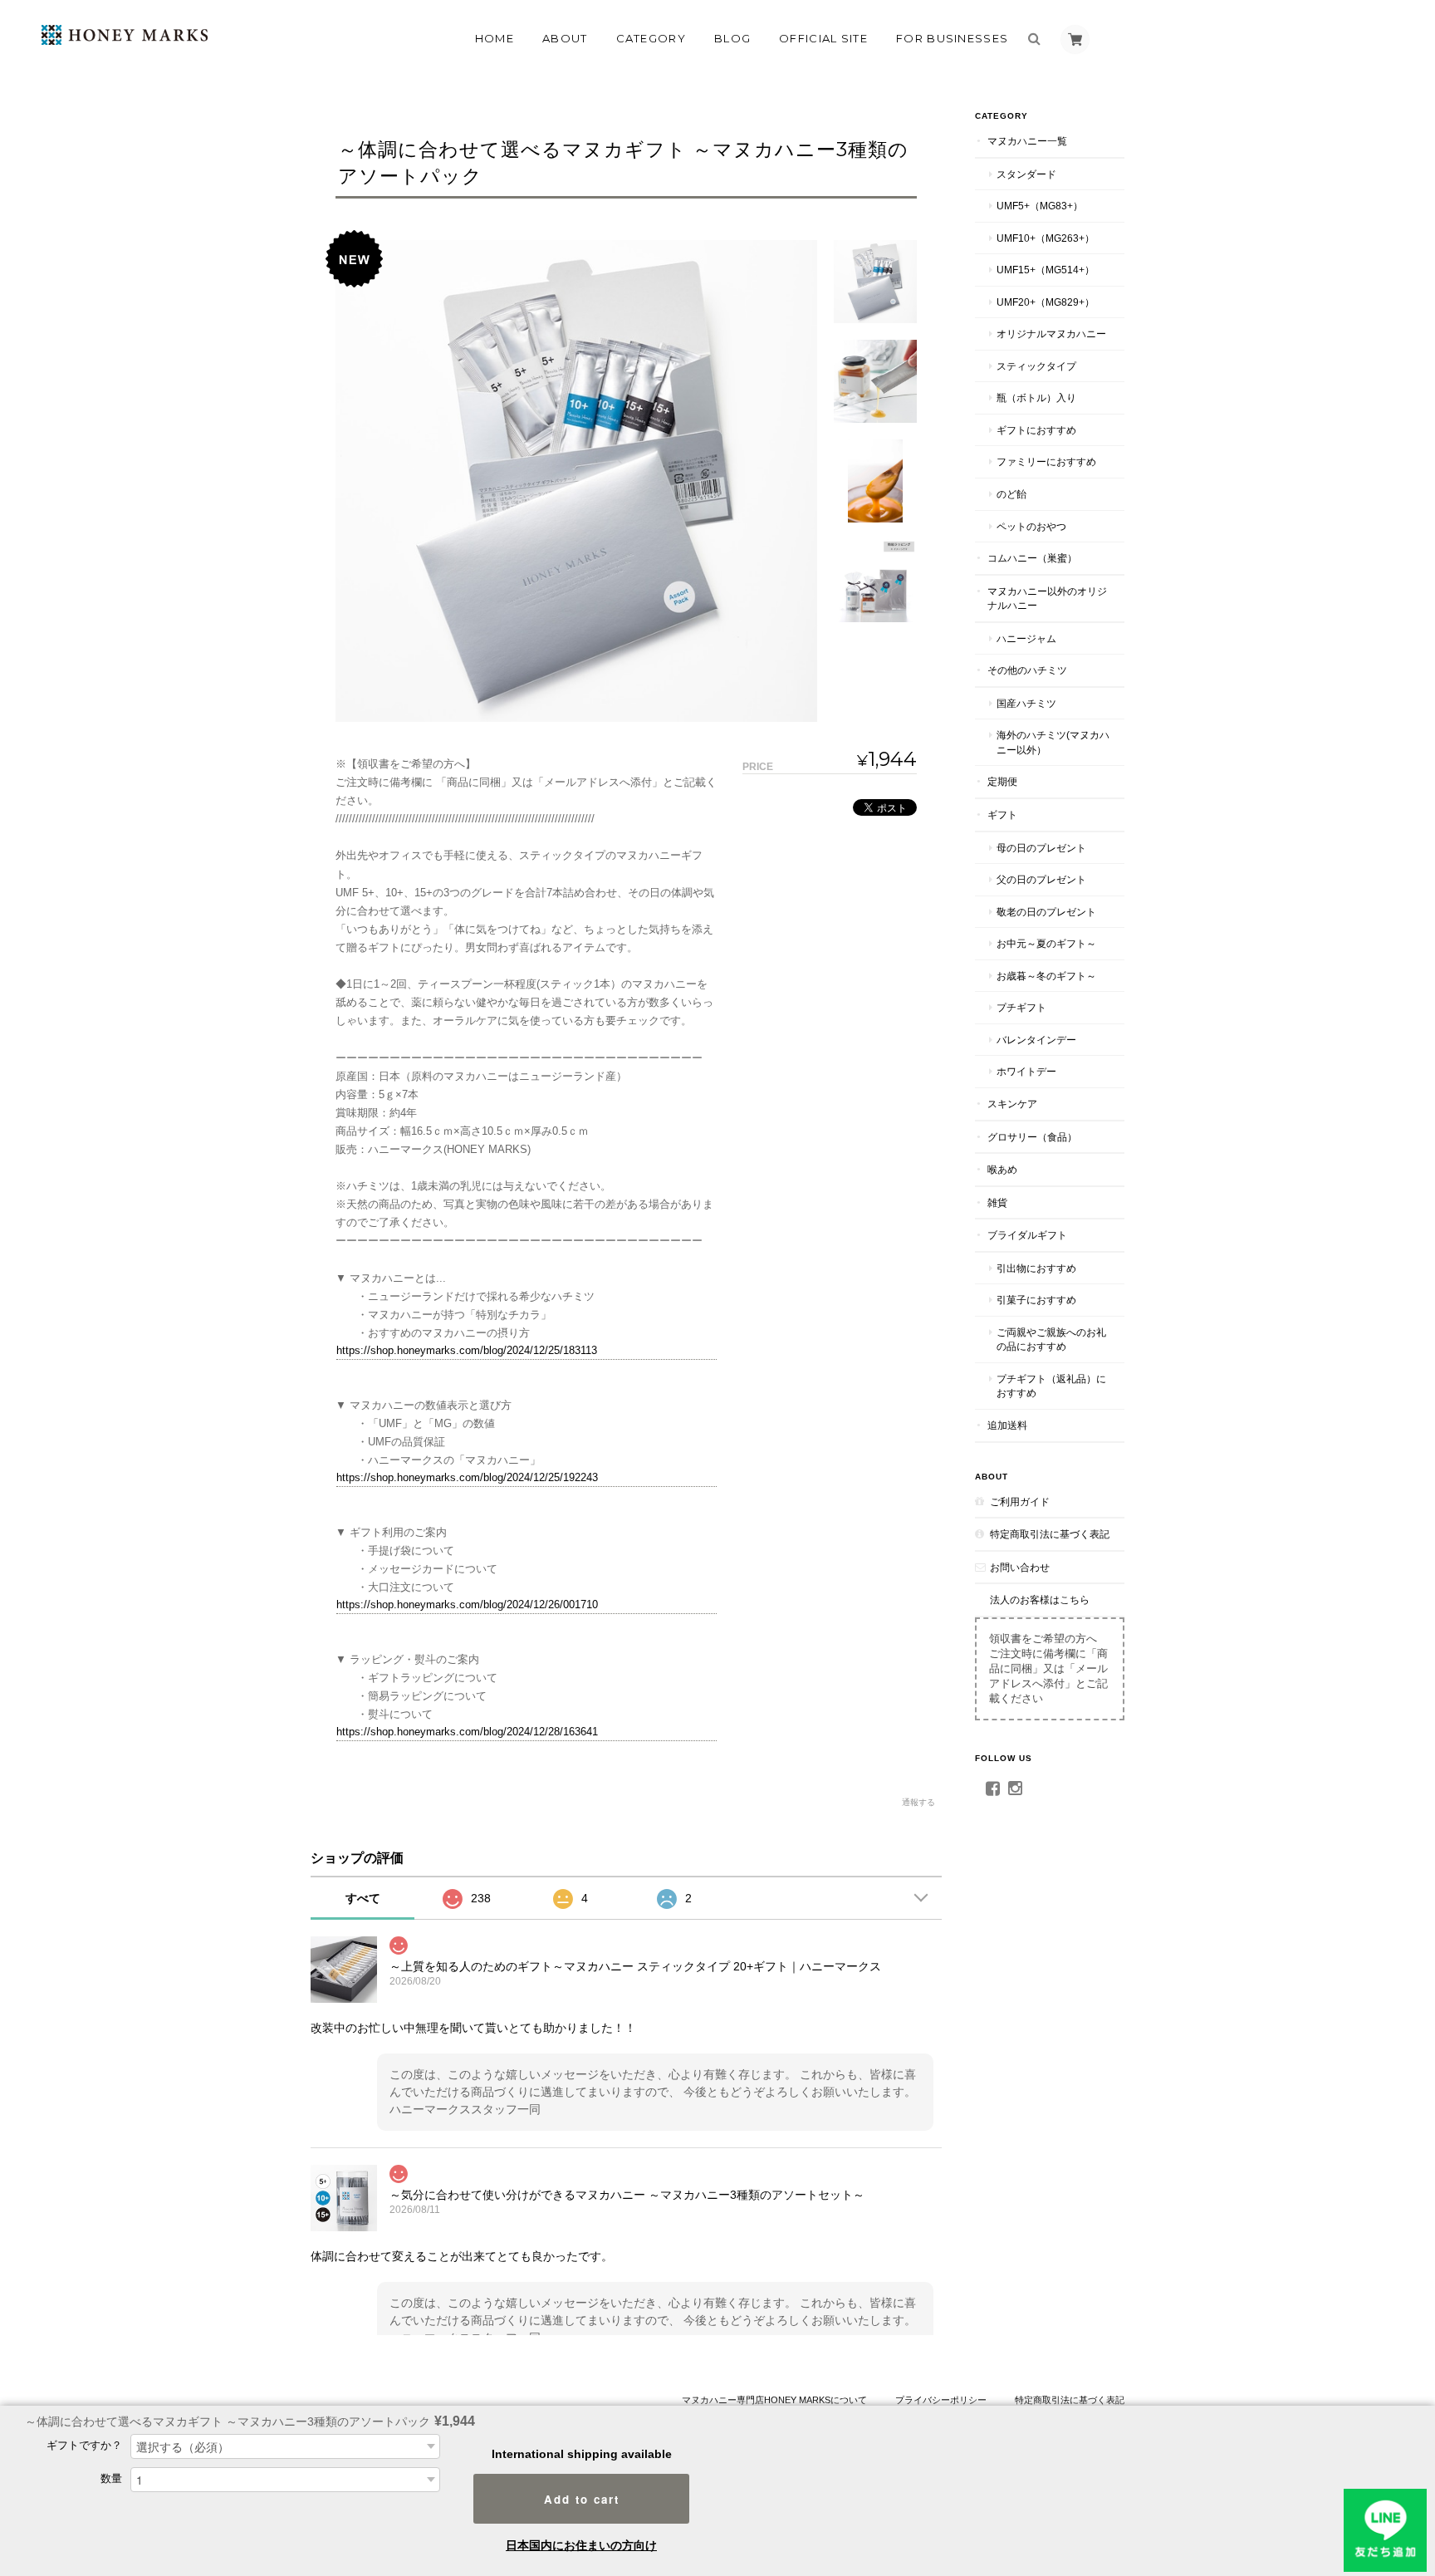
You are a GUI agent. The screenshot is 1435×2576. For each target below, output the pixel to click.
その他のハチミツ (1027, 670)
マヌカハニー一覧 (1027, 141)
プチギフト (1021, 1007)
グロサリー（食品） (1032, 1137)
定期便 (1002, 781)
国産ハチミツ (1026, 703)
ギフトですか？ (84, 2445)
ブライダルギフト (1027, 1235)
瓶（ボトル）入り (1036, 397)
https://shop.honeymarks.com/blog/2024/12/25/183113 (467, 1350)
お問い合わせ (1020, 1567)
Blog (732, 38)
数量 (111, 2478)
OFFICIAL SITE (823, 38)
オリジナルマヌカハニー (1051, 334)
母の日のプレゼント (1041, 848)
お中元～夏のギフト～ (1046, 943)
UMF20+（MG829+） (1046, 302)
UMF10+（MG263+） (1046, 238)
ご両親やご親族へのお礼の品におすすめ (1051, 1340)
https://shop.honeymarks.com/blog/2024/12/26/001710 (467, 1604)
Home (495, 38)
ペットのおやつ (1031, 526)
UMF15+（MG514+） (1046, 270)
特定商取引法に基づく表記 (1050, 1534)
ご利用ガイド (1020, 1501)
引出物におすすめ (1036, 1268)
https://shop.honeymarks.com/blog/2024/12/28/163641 (467, 1732)
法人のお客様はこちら (1040, 1600)
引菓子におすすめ (1036, 1300)
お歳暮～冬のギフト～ (1046, 976)
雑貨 (997, 1202)
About (565, 38)
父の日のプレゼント (1041, 879)
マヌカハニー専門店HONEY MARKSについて (774, 2400)
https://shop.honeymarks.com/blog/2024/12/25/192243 (467, 1477)
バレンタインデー (1036, 1040)
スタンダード (1026, 174)
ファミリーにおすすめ (1046, 461)
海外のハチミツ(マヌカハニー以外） (1053, 742)
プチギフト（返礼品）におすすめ (1051, 1386)
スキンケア (1012, 1104)
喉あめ (1002, 1169)
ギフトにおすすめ (1036, 430)
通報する (918, 1802)
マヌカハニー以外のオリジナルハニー (1047, 599)
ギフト (1002, 815)
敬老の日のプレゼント (1046, 912)
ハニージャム (1026, 638)
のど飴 (1011, 494)
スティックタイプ (1036, 366)
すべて (363, 1898)
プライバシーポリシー (941, 2400)
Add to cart (582, 2499)
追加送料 (1007, 1425)
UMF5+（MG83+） (1040, 206)
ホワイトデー (1026, 1071)
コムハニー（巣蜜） (1032, 558)
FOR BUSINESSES (952, 38)
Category (651, 38)
